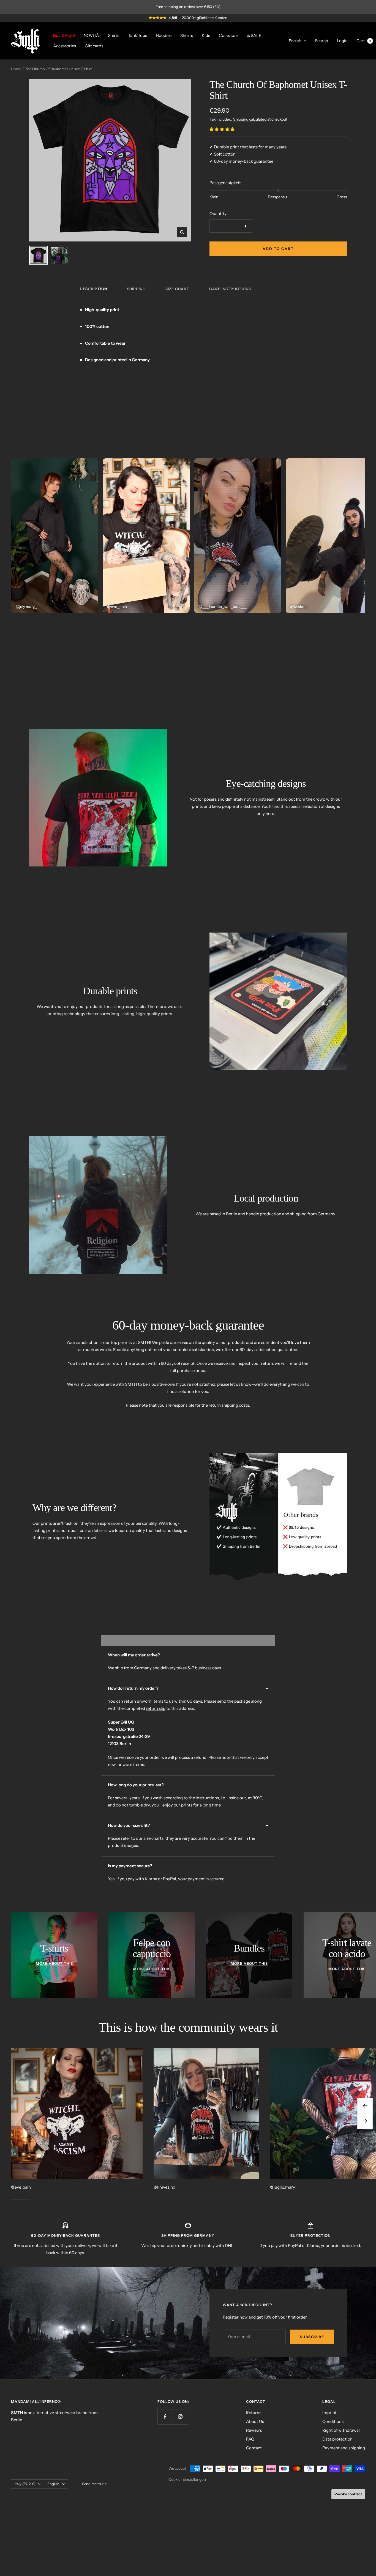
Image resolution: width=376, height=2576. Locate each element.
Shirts (114, 35)
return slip (156, 1708)
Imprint (329, 2413)
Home (16, 69)
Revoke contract (348, 2494)
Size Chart (177, 289)
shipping (136, 289)
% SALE (254, 35)
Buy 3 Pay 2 (64, 35)
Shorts (187, 35)
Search (321, 40)
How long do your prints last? (136, 1785)
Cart (364, 40)
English (295, 40)
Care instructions (230, 289)
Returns (254, 2413)
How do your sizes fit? (129, 1825)
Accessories (65, 46)
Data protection (337, 2439)
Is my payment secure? (130, 1866)
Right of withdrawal (341, 2430)
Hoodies (164, 35)
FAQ (250, 2439)
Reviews (254, 2430)
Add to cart (278, 249)
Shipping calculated (250, 119)
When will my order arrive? (134, 1655)
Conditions (333, 2421)
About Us (255, 2421)
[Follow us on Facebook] (165, 2417)
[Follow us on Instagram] (180, 2417)
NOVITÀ (91, 35)
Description (93, 289)
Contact (254, 2448)
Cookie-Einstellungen (187, 2479)
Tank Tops (137, 35)
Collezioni (228, 35)
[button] (222, 129)
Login (342, 40)
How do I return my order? (133, 1688)
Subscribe (312, 2337)
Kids (206, 35)
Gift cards (94, 46)
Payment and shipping (344, 2448)
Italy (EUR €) (25, 2484)
